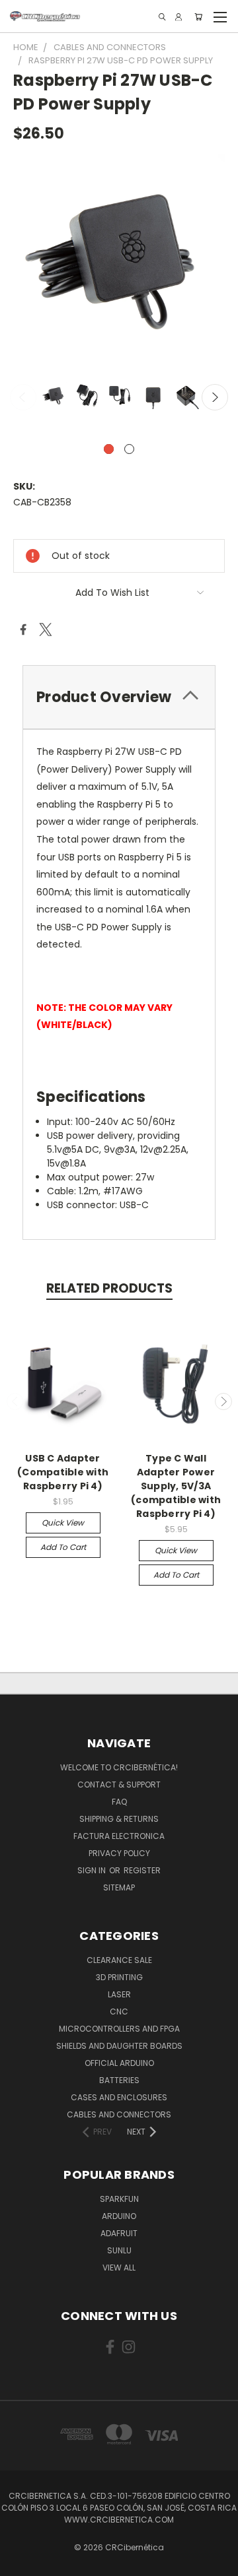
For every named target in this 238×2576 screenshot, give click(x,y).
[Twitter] (46, 629)
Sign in (93, 1870)
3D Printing (119, 1977)
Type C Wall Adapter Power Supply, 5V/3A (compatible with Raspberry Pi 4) (176, 1486)
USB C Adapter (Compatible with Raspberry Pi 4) (63, 1472)
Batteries (119, 2080)
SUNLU (119, 2250)
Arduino (119, 2216)
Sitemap (119, 1887)
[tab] (119, 697)
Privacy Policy (119, 1853)
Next (215, 397)
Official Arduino (119, 2063)
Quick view (63, 1523)
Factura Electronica (119, 1836)
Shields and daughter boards (119, 2046)
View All (119, 2268)
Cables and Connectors (119, 2114)
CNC (119, 2012)
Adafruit (119, 2233)
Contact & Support (119, 1785)
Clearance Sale (119, 1960)
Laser (119, 1994)
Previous (23, 397)
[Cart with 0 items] (198, 17)
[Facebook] (23, 629)
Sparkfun (119, 2199)
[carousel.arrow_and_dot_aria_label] (129, 449)
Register (142, 1870)
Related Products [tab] (109, 1288)
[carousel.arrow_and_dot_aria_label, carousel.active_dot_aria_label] (109, 449)
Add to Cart (63, 1547)
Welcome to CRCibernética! (119, 1767)
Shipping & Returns (119, 1819)
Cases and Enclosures (119, 2097)
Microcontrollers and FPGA (119, 2029)
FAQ (119, 1802)
